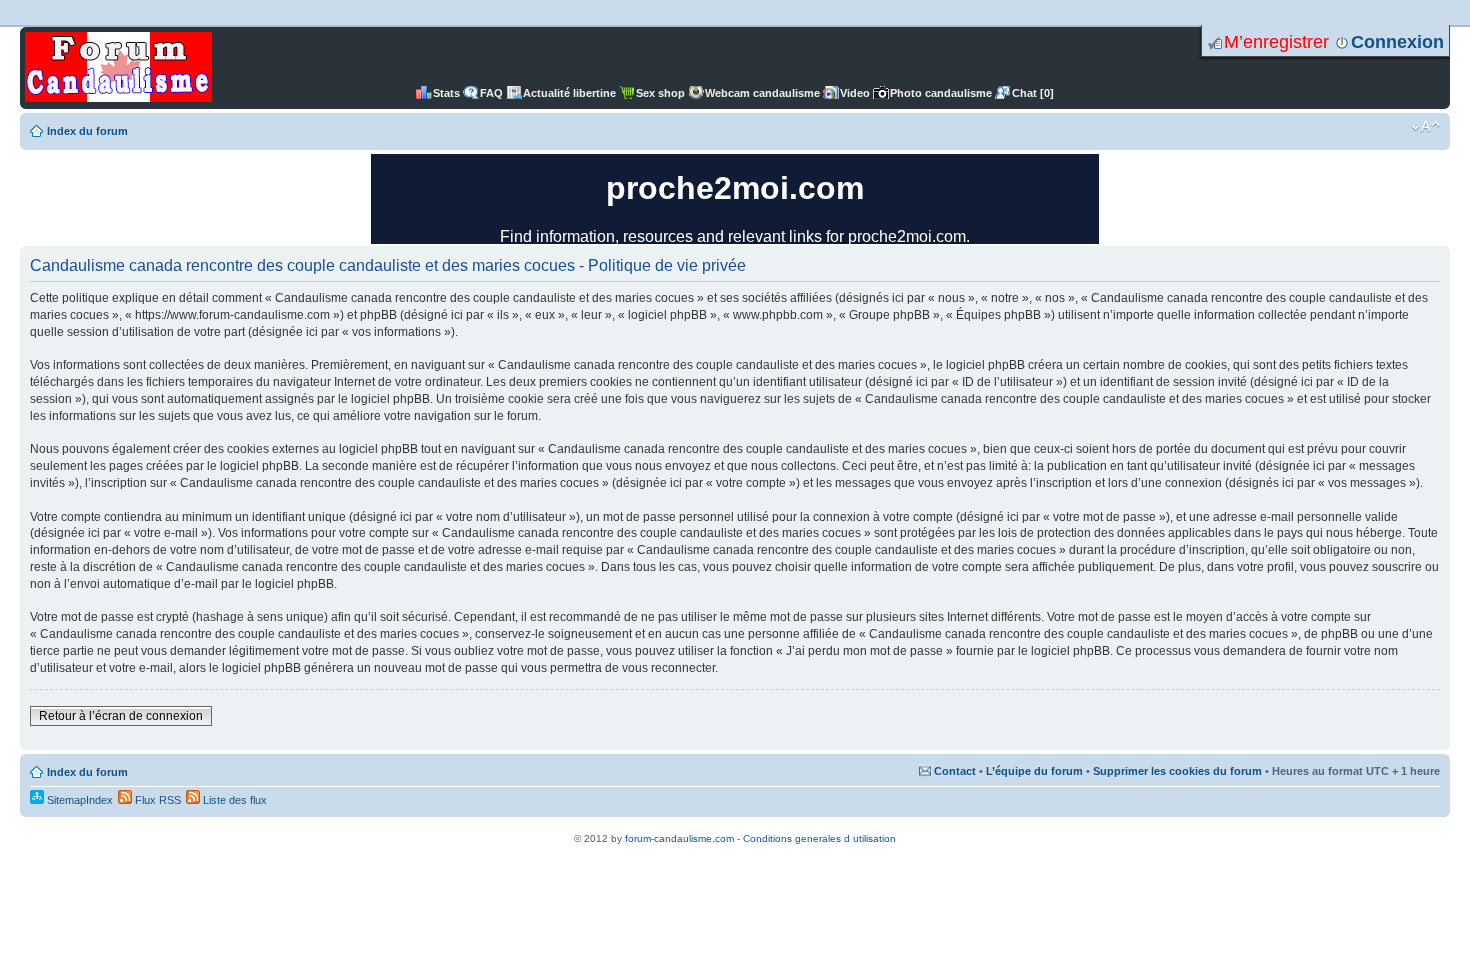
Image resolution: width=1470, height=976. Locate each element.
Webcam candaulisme (762, 93)
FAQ (491, 93)
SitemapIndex (78, 800)
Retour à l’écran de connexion (121, 716)
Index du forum (87, 131)
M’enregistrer (1276, 42)
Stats (446, 93)
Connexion (1397, 42)
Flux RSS (156, 800)
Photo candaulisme (941, 93)
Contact (955, 771)
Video (855, 93)
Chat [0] (1033, 93)
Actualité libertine (569, 93)
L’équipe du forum (1034, 771)
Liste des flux (233, 800)
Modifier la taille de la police (1425, 127)
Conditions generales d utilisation (819, 838)
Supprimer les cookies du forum (1177, 771)
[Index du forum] (118, 68)
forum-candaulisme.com (679, 838)
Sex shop (660, 93)
